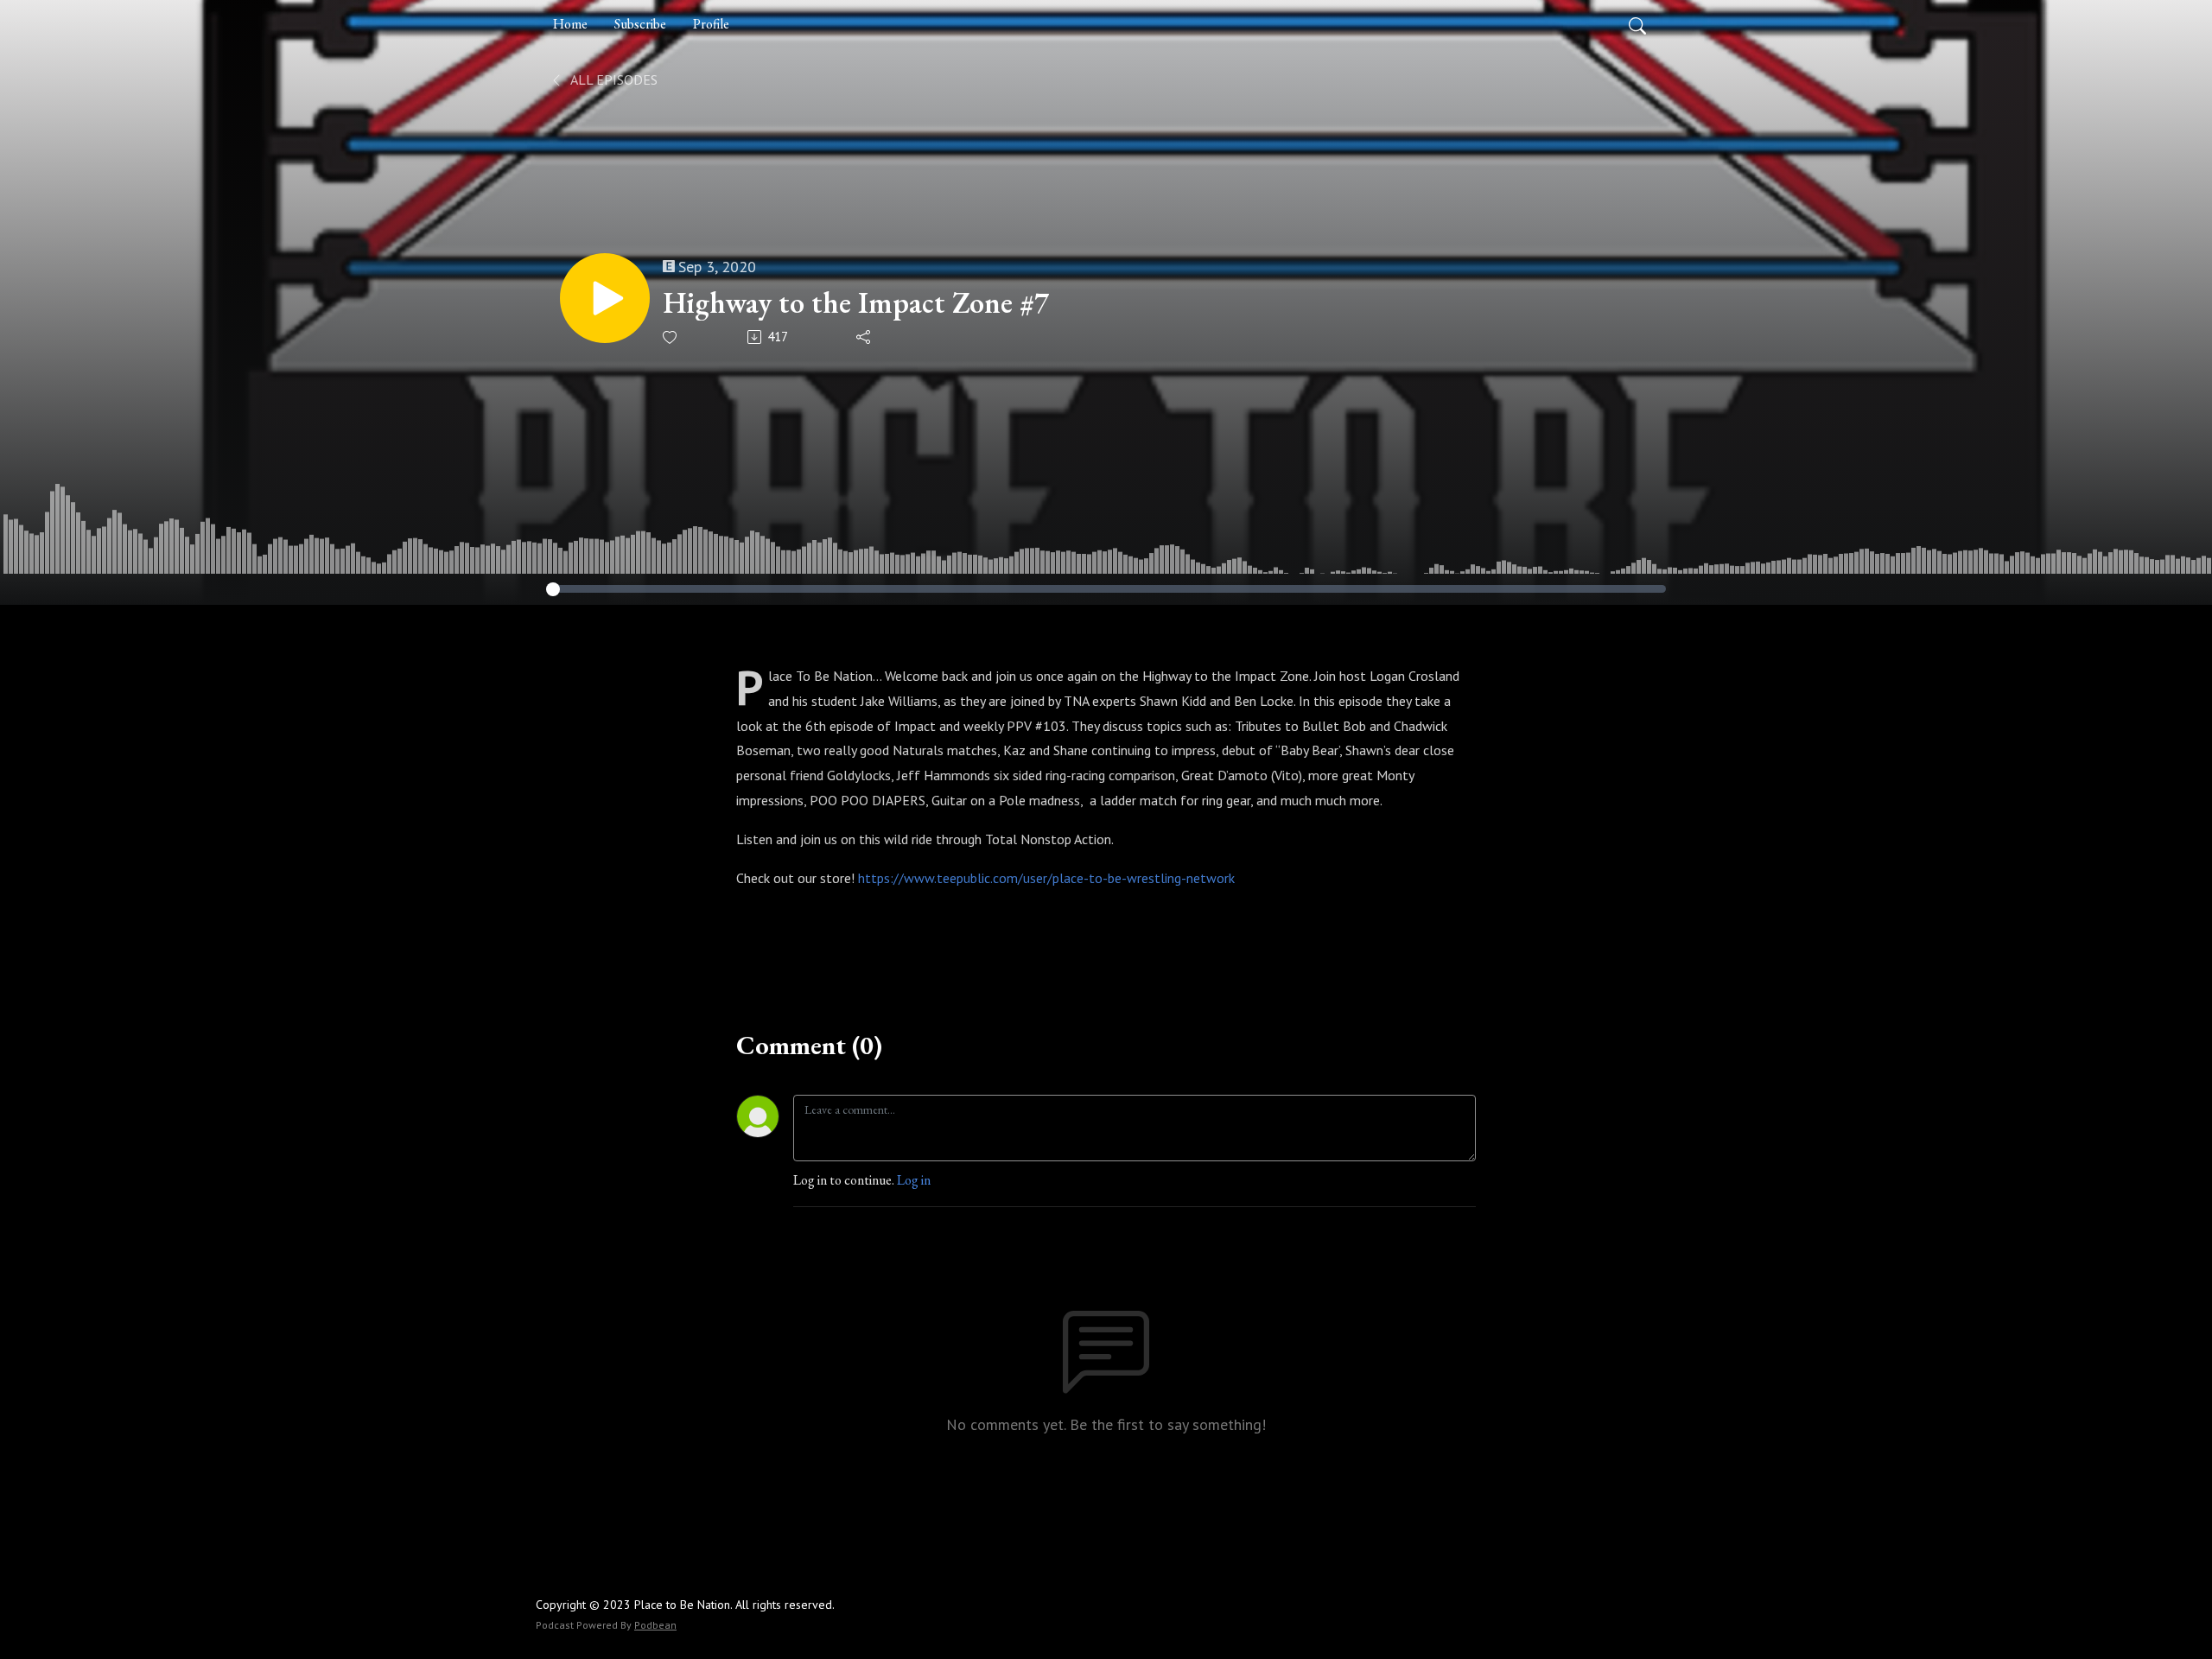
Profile (711, 24)
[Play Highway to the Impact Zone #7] (605, 298)
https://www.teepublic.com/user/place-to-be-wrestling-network (1046, 878)
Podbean (655, 1625)
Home (570, 24)
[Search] (1637, 24)
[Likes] (671, 337)
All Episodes (613, 79)
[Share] (864, 337)
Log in (914, 1180)
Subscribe (640, 24)
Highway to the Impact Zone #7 (856, 303)
